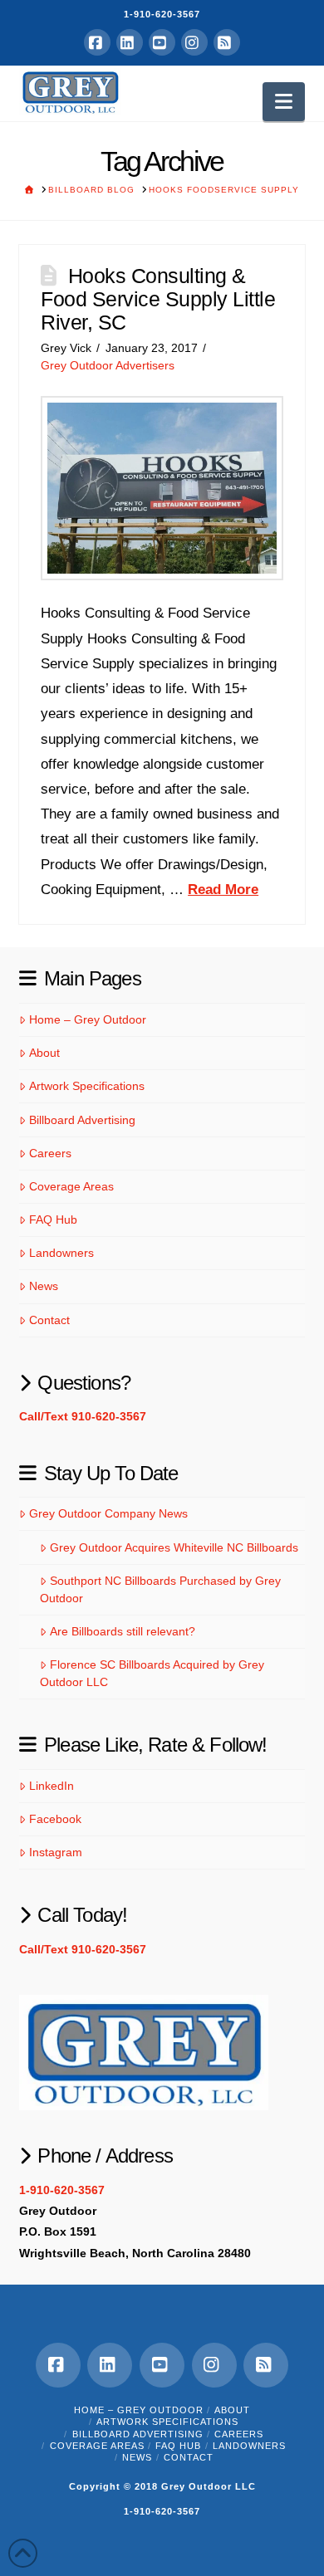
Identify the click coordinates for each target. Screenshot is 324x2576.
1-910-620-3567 (162, 14)
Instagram (55, 1852)
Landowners (61, 1253)
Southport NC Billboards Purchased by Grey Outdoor (160, 1589)
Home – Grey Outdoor (87, 1019)
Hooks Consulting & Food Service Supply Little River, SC (158, 298)
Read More (223, 890)
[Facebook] (97, 42)
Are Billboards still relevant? (122, 1631)
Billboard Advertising (82, 1120)
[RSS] (227, 42)
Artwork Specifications (86, 1086)
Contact (49, 1320)
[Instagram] (194, 42)
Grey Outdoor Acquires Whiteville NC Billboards (174, 1547)
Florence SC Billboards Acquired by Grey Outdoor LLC (152, 1673)
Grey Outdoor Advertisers (108, 366)
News (43, 1286)
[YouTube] (162, 42)
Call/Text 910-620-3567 (83, 1416)
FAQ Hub (53, 1220)
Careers (50, 1153)
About (44, 1053)
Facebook (55, 1819)
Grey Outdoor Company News (108, 1513)
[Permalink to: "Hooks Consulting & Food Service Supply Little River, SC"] (162, 489)
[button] (284, 102)
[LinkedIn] (130, 42)
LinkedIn (51, 1786)
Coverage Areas (71, 1186)
